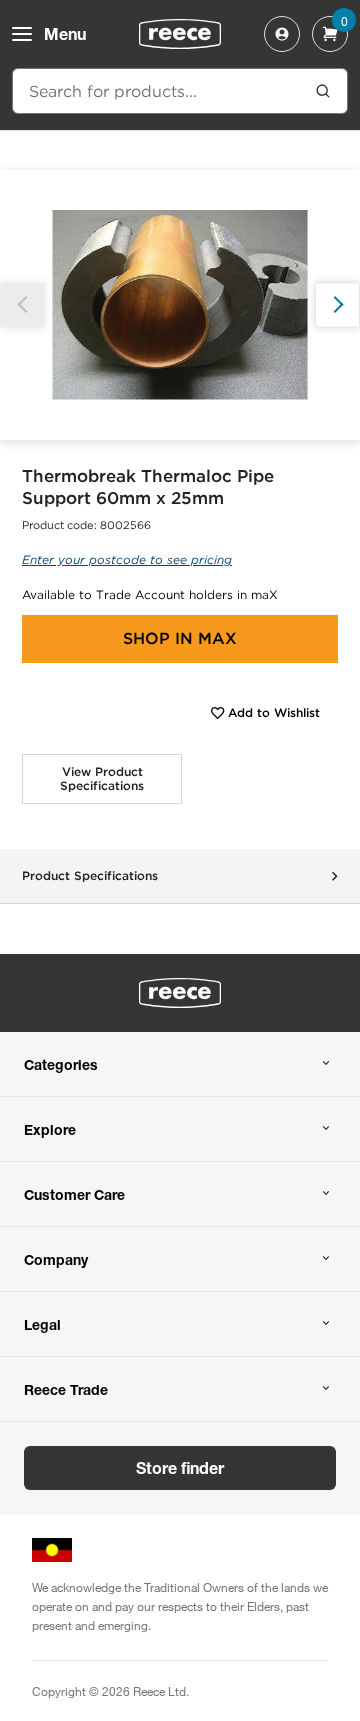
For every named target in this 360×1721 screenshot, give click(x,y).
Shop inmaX (180, 638)
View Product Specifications (102, 778)
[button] (337, 304)
